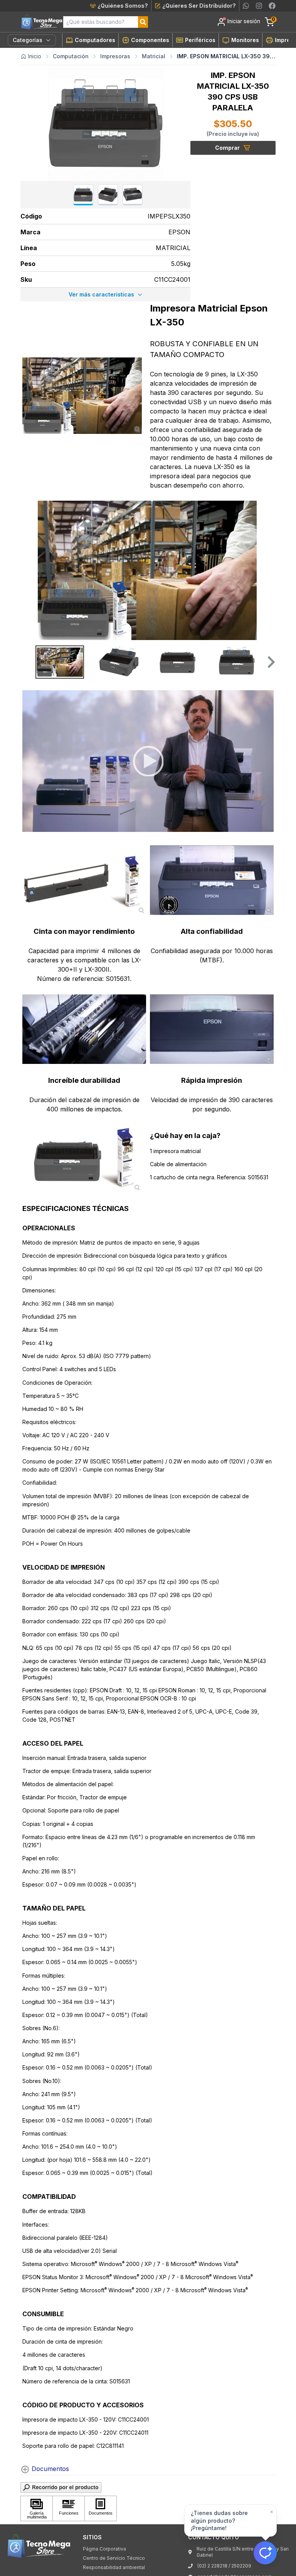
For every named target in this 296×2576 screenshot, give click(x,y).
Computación (71, 56)
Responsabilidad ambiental (114, 2567)
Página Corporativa (104, 2549)
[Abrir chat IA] (265, 2553)
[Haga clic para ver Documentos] (101, 2508)
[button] (270, 662)
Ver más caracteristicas (101, 294)
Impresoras (115, 56)
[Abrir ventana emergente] (148, 2487)
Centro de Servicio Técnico (114, 2558)
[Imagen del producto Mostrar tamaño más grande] (82, 396)
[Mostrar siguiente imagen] (267, 571)
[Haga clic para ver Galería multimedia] (37, 2508)
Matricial (154, 56)
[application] (148, 761)
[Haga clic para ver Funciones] (69, 2508)
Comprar (227, 148)
